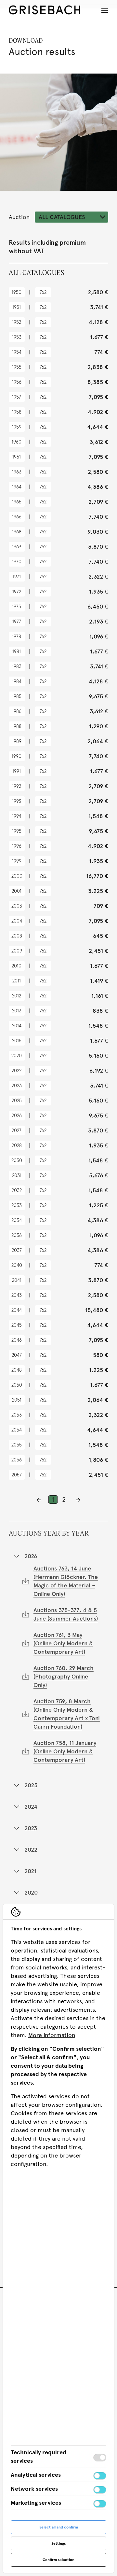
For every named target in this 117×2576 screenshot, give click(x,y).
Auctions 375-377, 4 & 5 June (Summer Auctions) (66, 1614)
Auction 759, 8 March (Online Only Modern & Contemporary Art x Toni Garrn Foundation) (67, 1714)
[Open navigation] (105, 11)
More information (52, 2035)
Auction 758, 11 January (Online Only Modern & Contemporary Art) (65, 1751)
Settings (58, 2543)
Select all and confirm (59, 2527)
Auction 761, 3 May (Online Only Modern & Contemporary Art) (63, 1643)
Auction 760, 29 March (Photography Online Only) (64, 1677)
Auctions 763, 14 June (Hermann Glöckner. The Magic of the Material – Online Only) (66, 1581)
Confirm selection (58, 2560)
